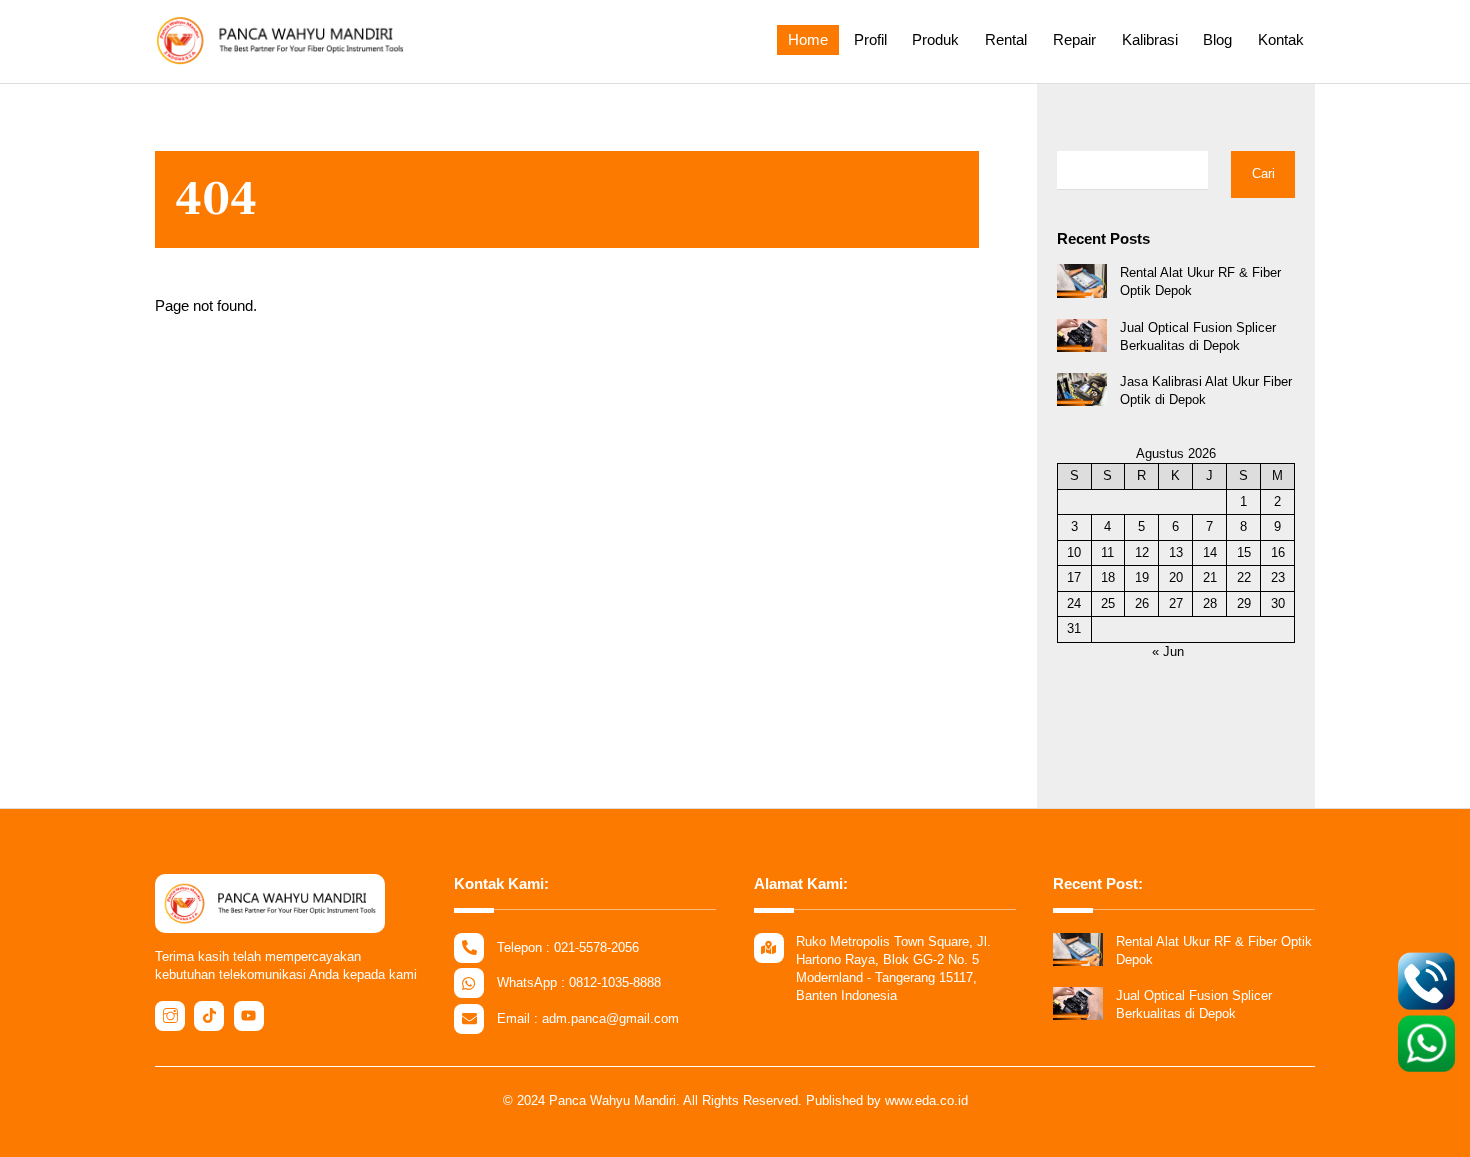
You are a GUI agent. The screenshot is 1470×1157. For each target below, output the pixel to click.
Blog (1217, 39)
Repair (1074, 39)
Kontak (1281, 39)
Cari (1263, 173)
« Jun (1168, 651)
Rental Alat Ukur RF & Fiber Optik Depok (1200, 281)
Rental (1006, 39)
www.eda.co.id (926, 1100)
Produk (935, 39)
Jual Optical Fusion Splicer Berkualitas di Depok (1198, 336)
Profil (870, 39)
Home (808, 39)
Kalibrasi (1150, 39)
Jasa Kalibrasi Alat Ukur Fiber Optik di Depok (1206, 390)
